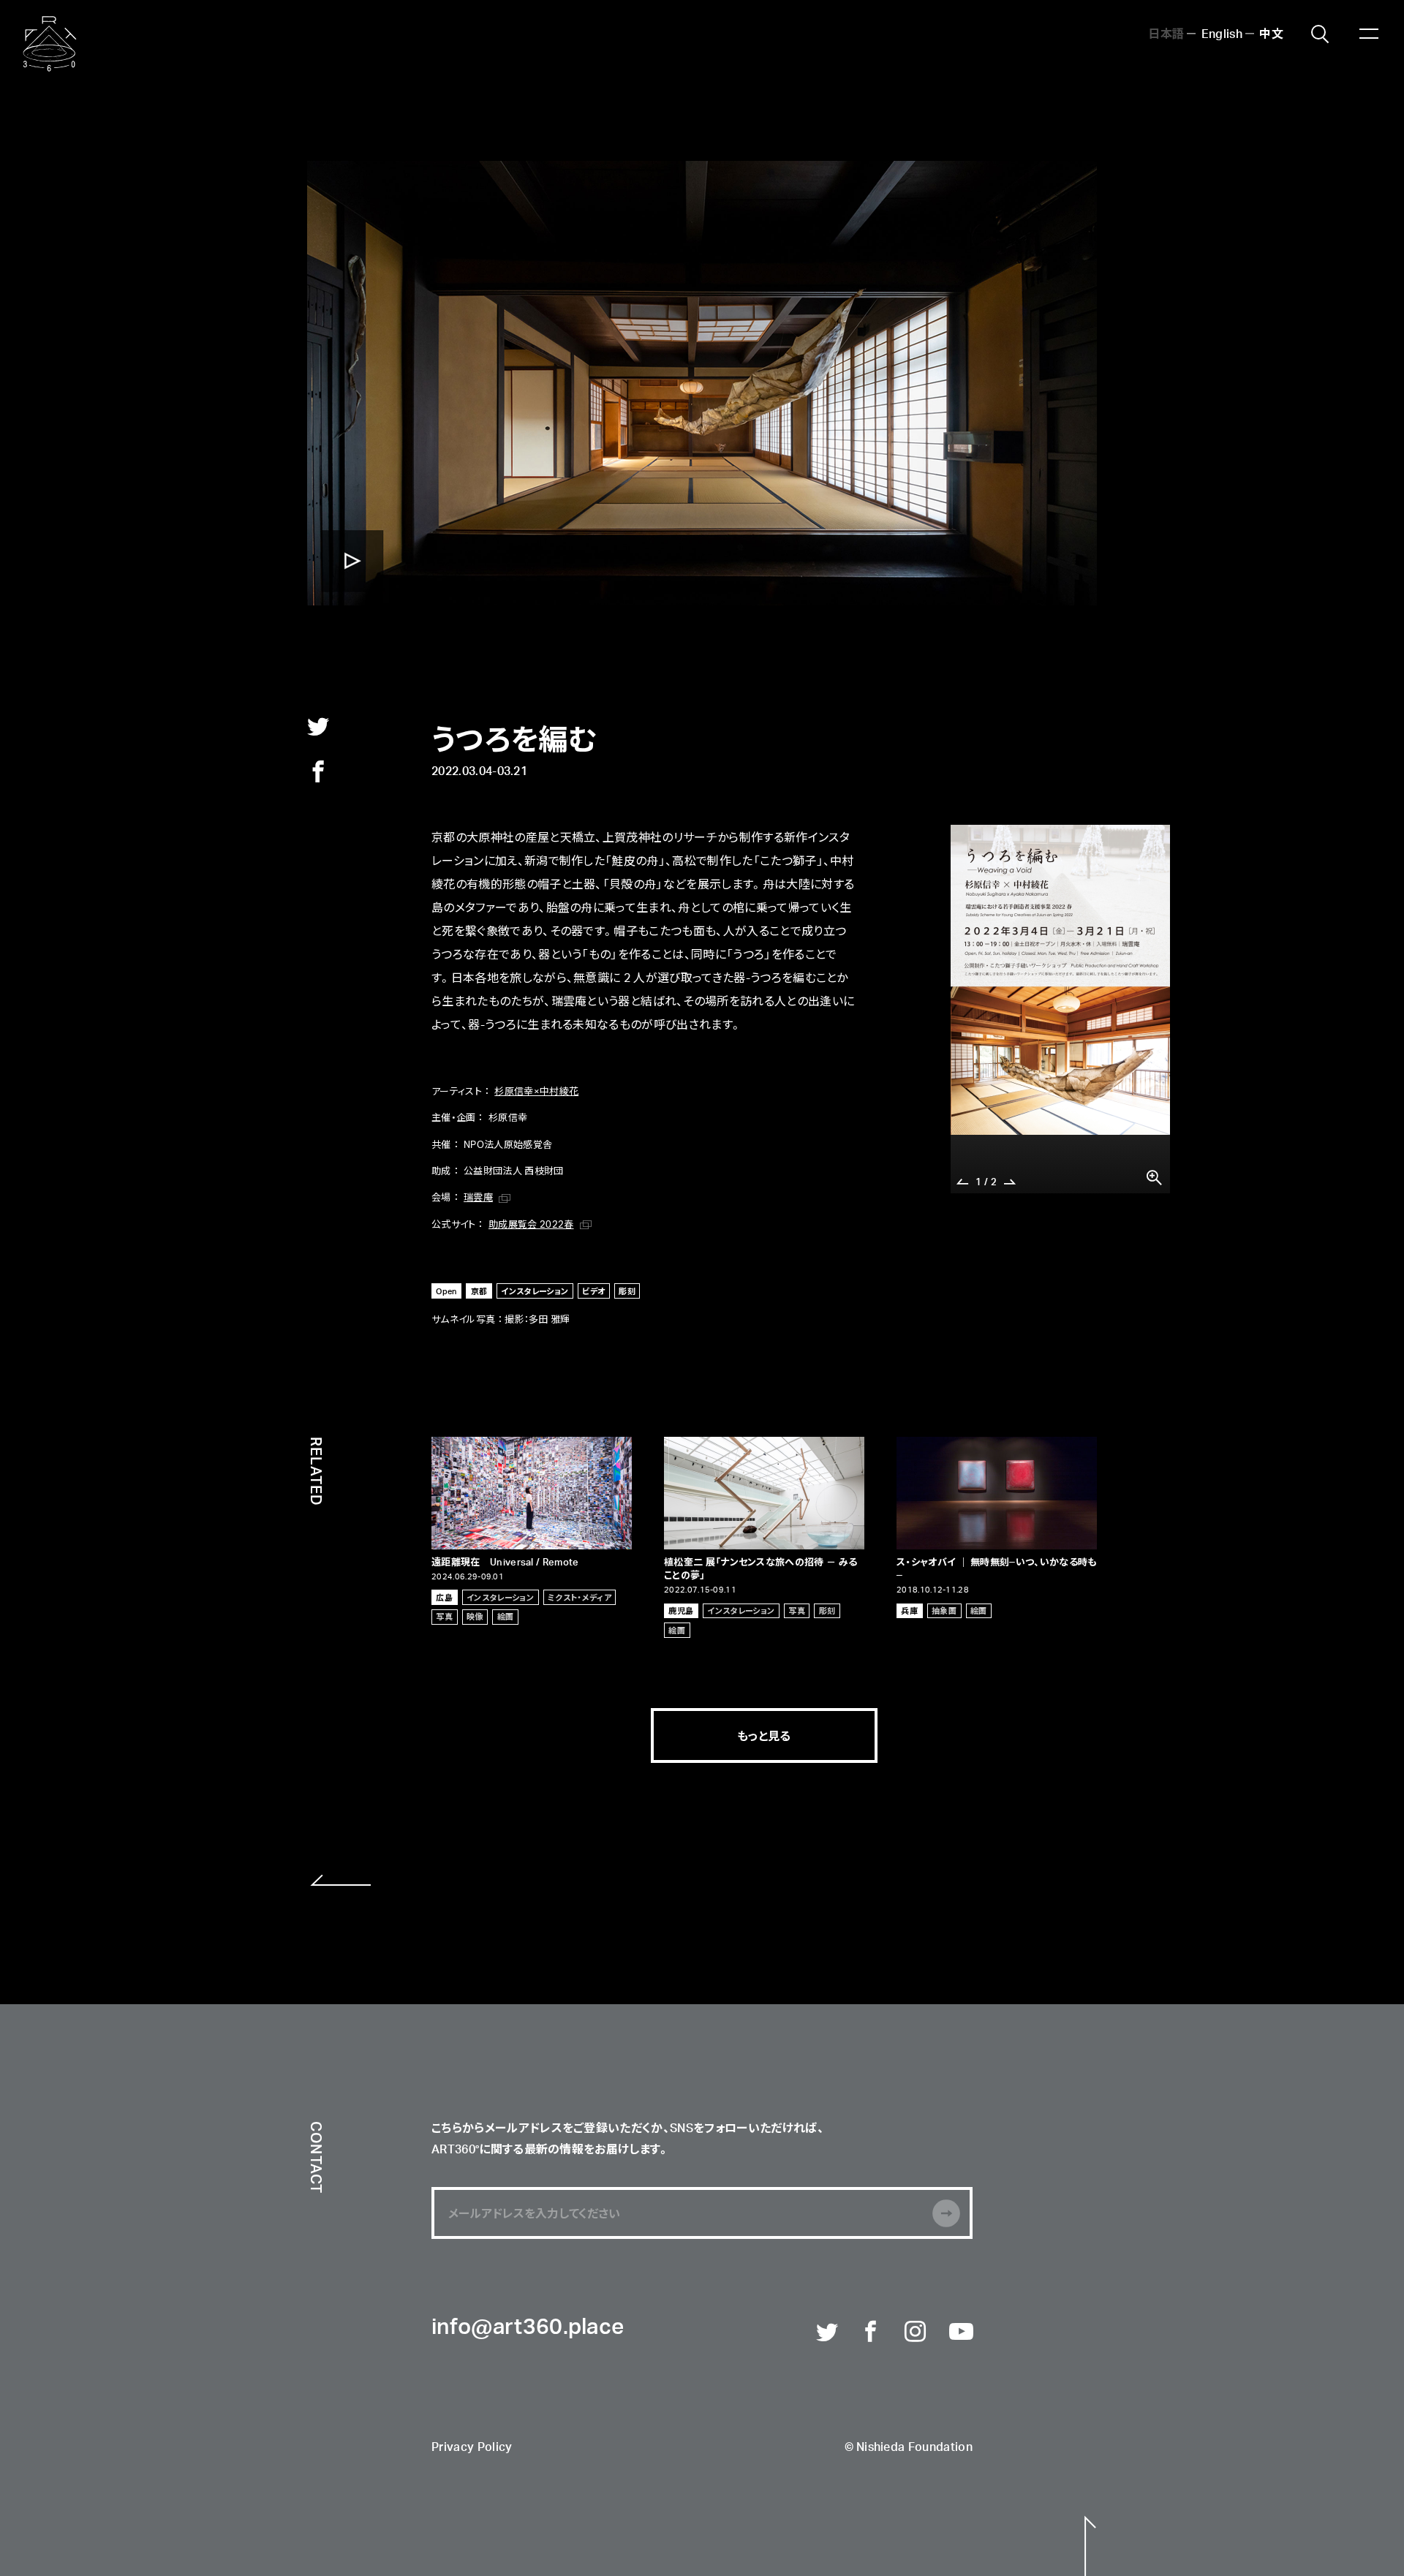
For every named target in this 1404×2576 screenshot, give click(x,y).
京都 (479, 1291)
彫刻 (627, 1291)
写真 (444, 1616)
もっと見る (764, 1735)
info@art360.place (528, 2328)
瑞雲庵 (478, 1197)
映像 (475, 1616)
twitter (318, 726)
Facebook (872, 2333)
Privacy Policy (472, 2448)
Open (446, 1291)
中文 (1271, 33)
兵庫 (909, 1610)
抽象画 (944, 1610)
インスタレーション (535, 1291)
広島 (444, 1597)
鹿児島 (681, 1610)
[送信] (946, 2213)
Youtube (961, 2333)
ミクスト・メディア (580, 1597)
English (1222, 33)
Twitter (828, 2333)
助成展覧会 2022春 (531, 1224)
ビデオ (593, 1291)
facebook (318, 771)
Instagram (916, 2333)
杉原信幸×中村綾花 (536, 1091)
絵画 (506, 1616)
